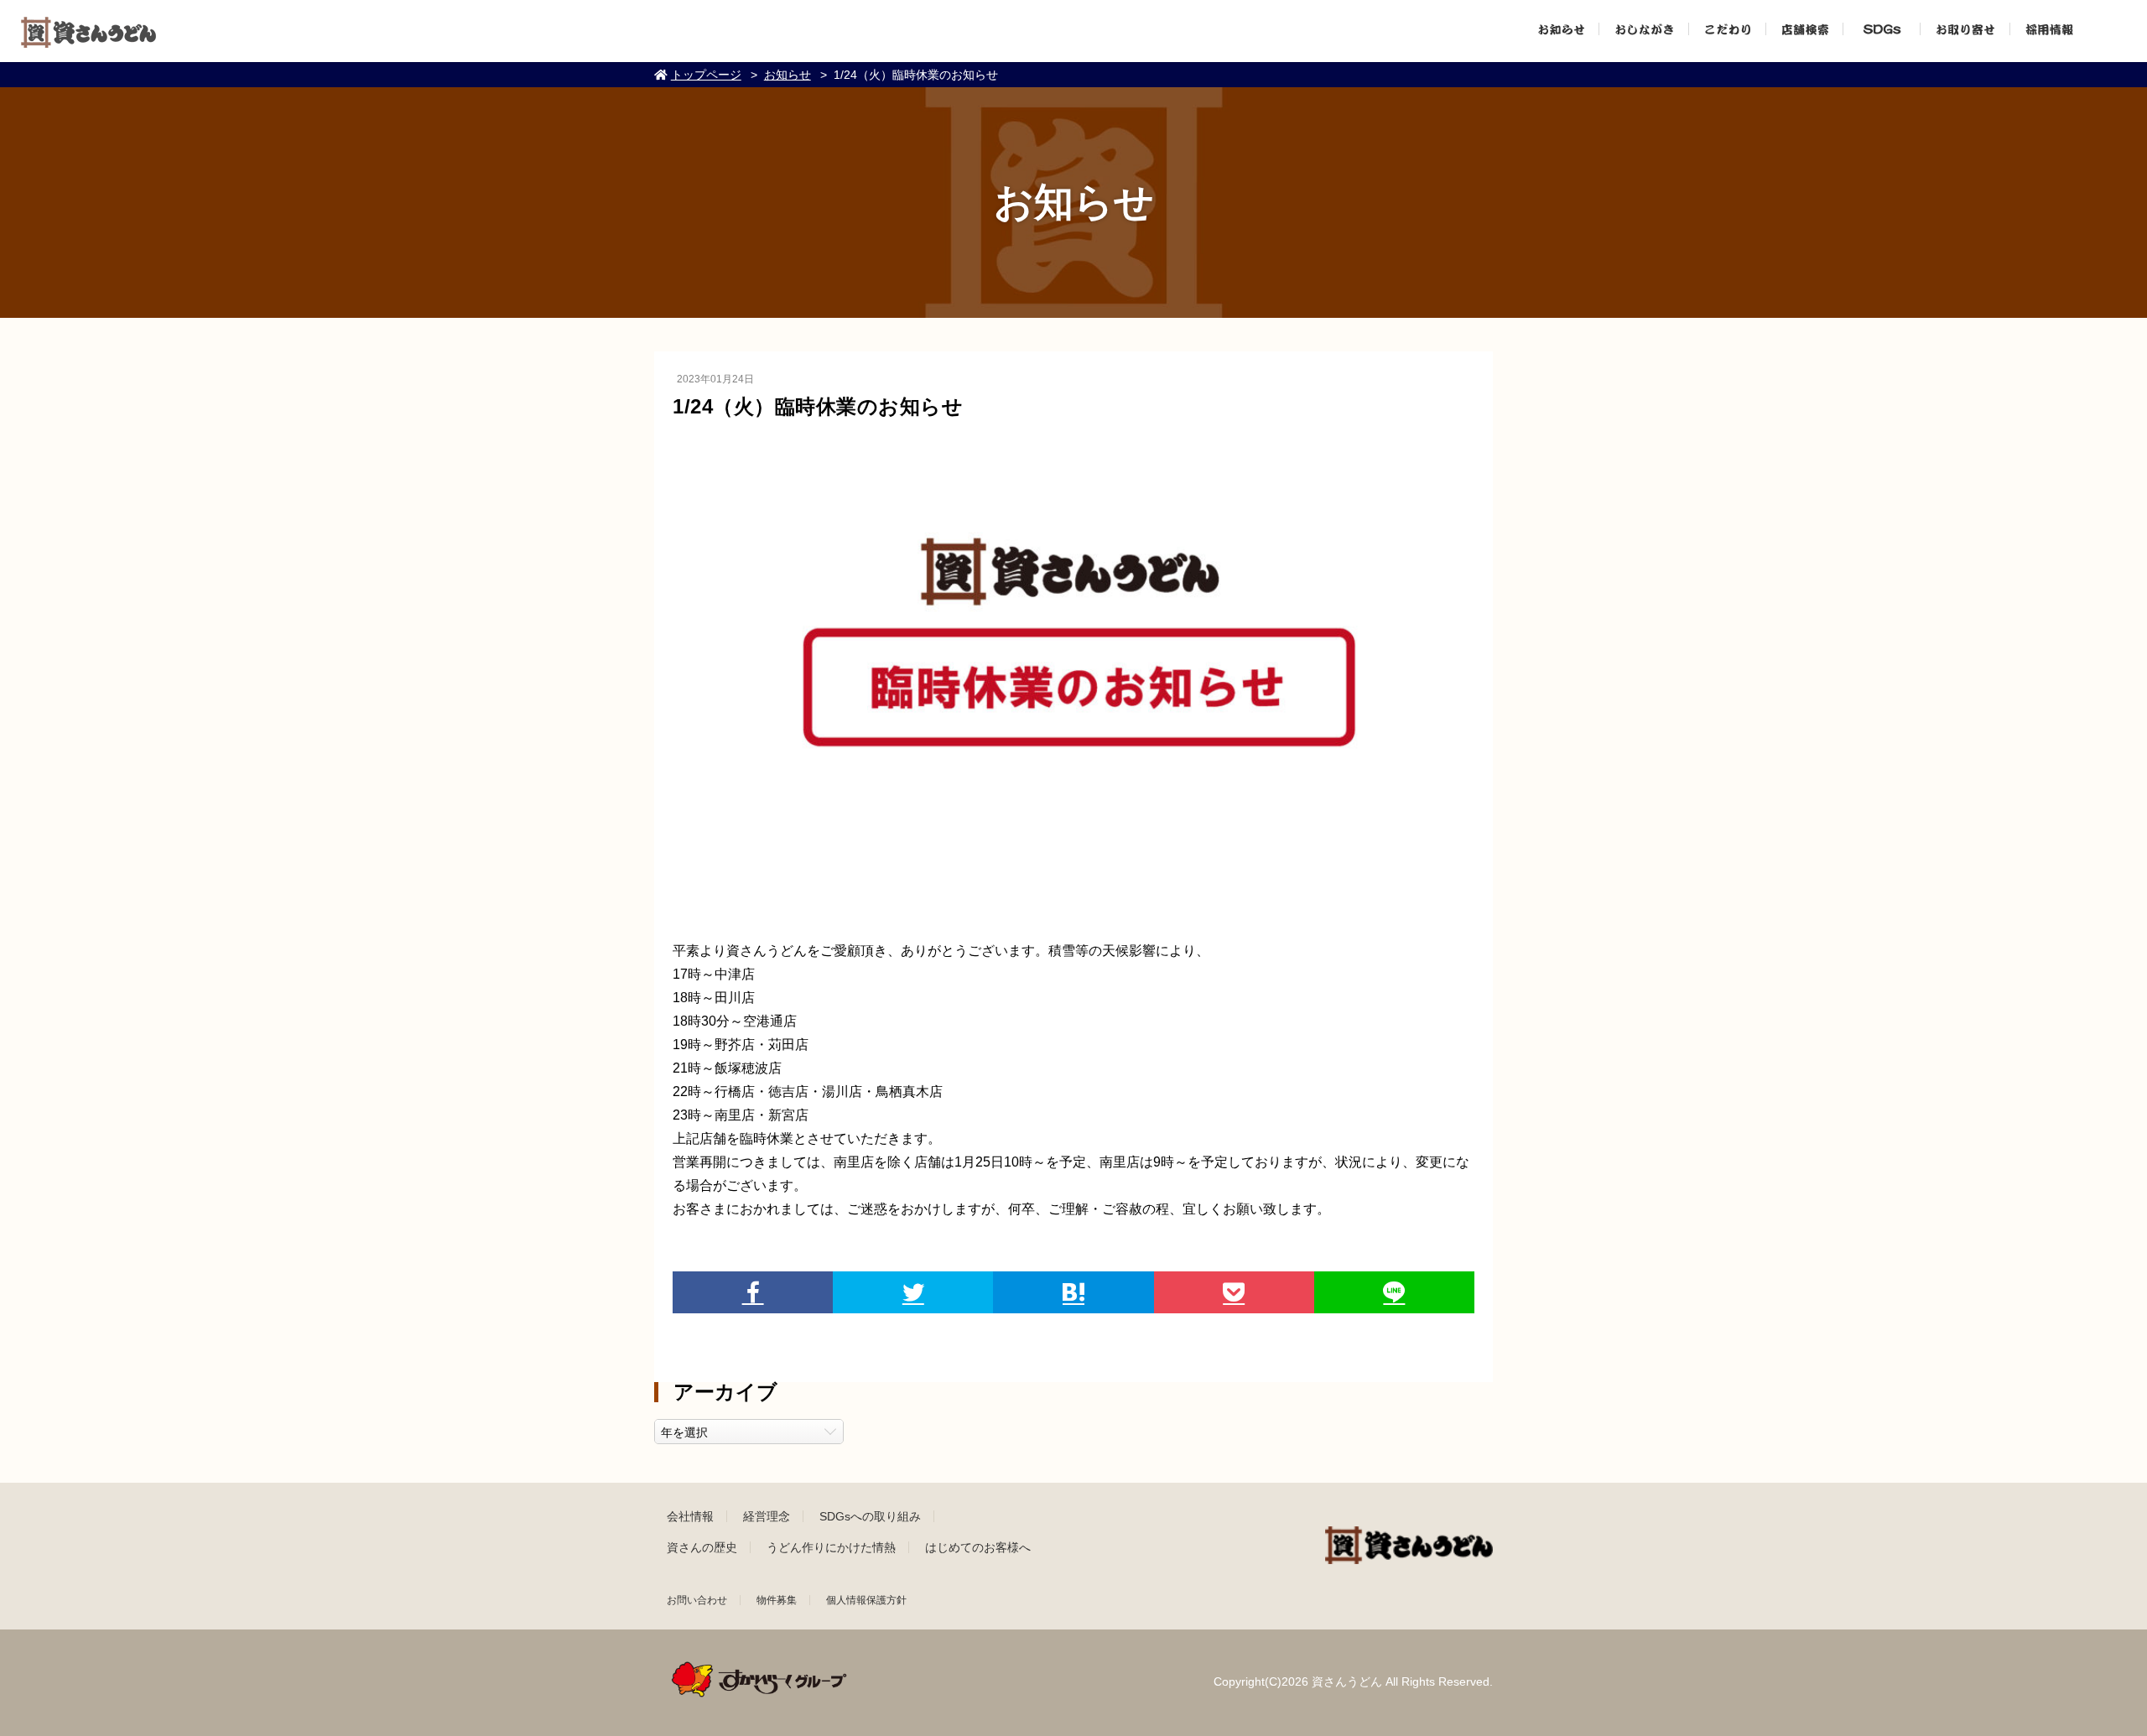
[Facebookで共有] (753, 1292)
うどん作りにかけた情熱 (831, 1547)
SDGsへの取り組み (870, 1516)
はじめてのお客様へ (978, 1547)
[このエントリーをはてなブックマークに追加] (1073, 1292)
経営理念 (767, 1516)
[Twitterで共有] (913, 1292)
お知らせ (788, 75)
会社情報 (690, 1516)
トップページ (706, 75)
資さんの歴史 (702, 1547)
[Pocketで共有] (1234, 1292)
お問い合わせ (697, 1600)
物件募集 (777, 1600)
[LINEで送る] (1394, 1292)
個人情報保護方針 (866, 1600)
